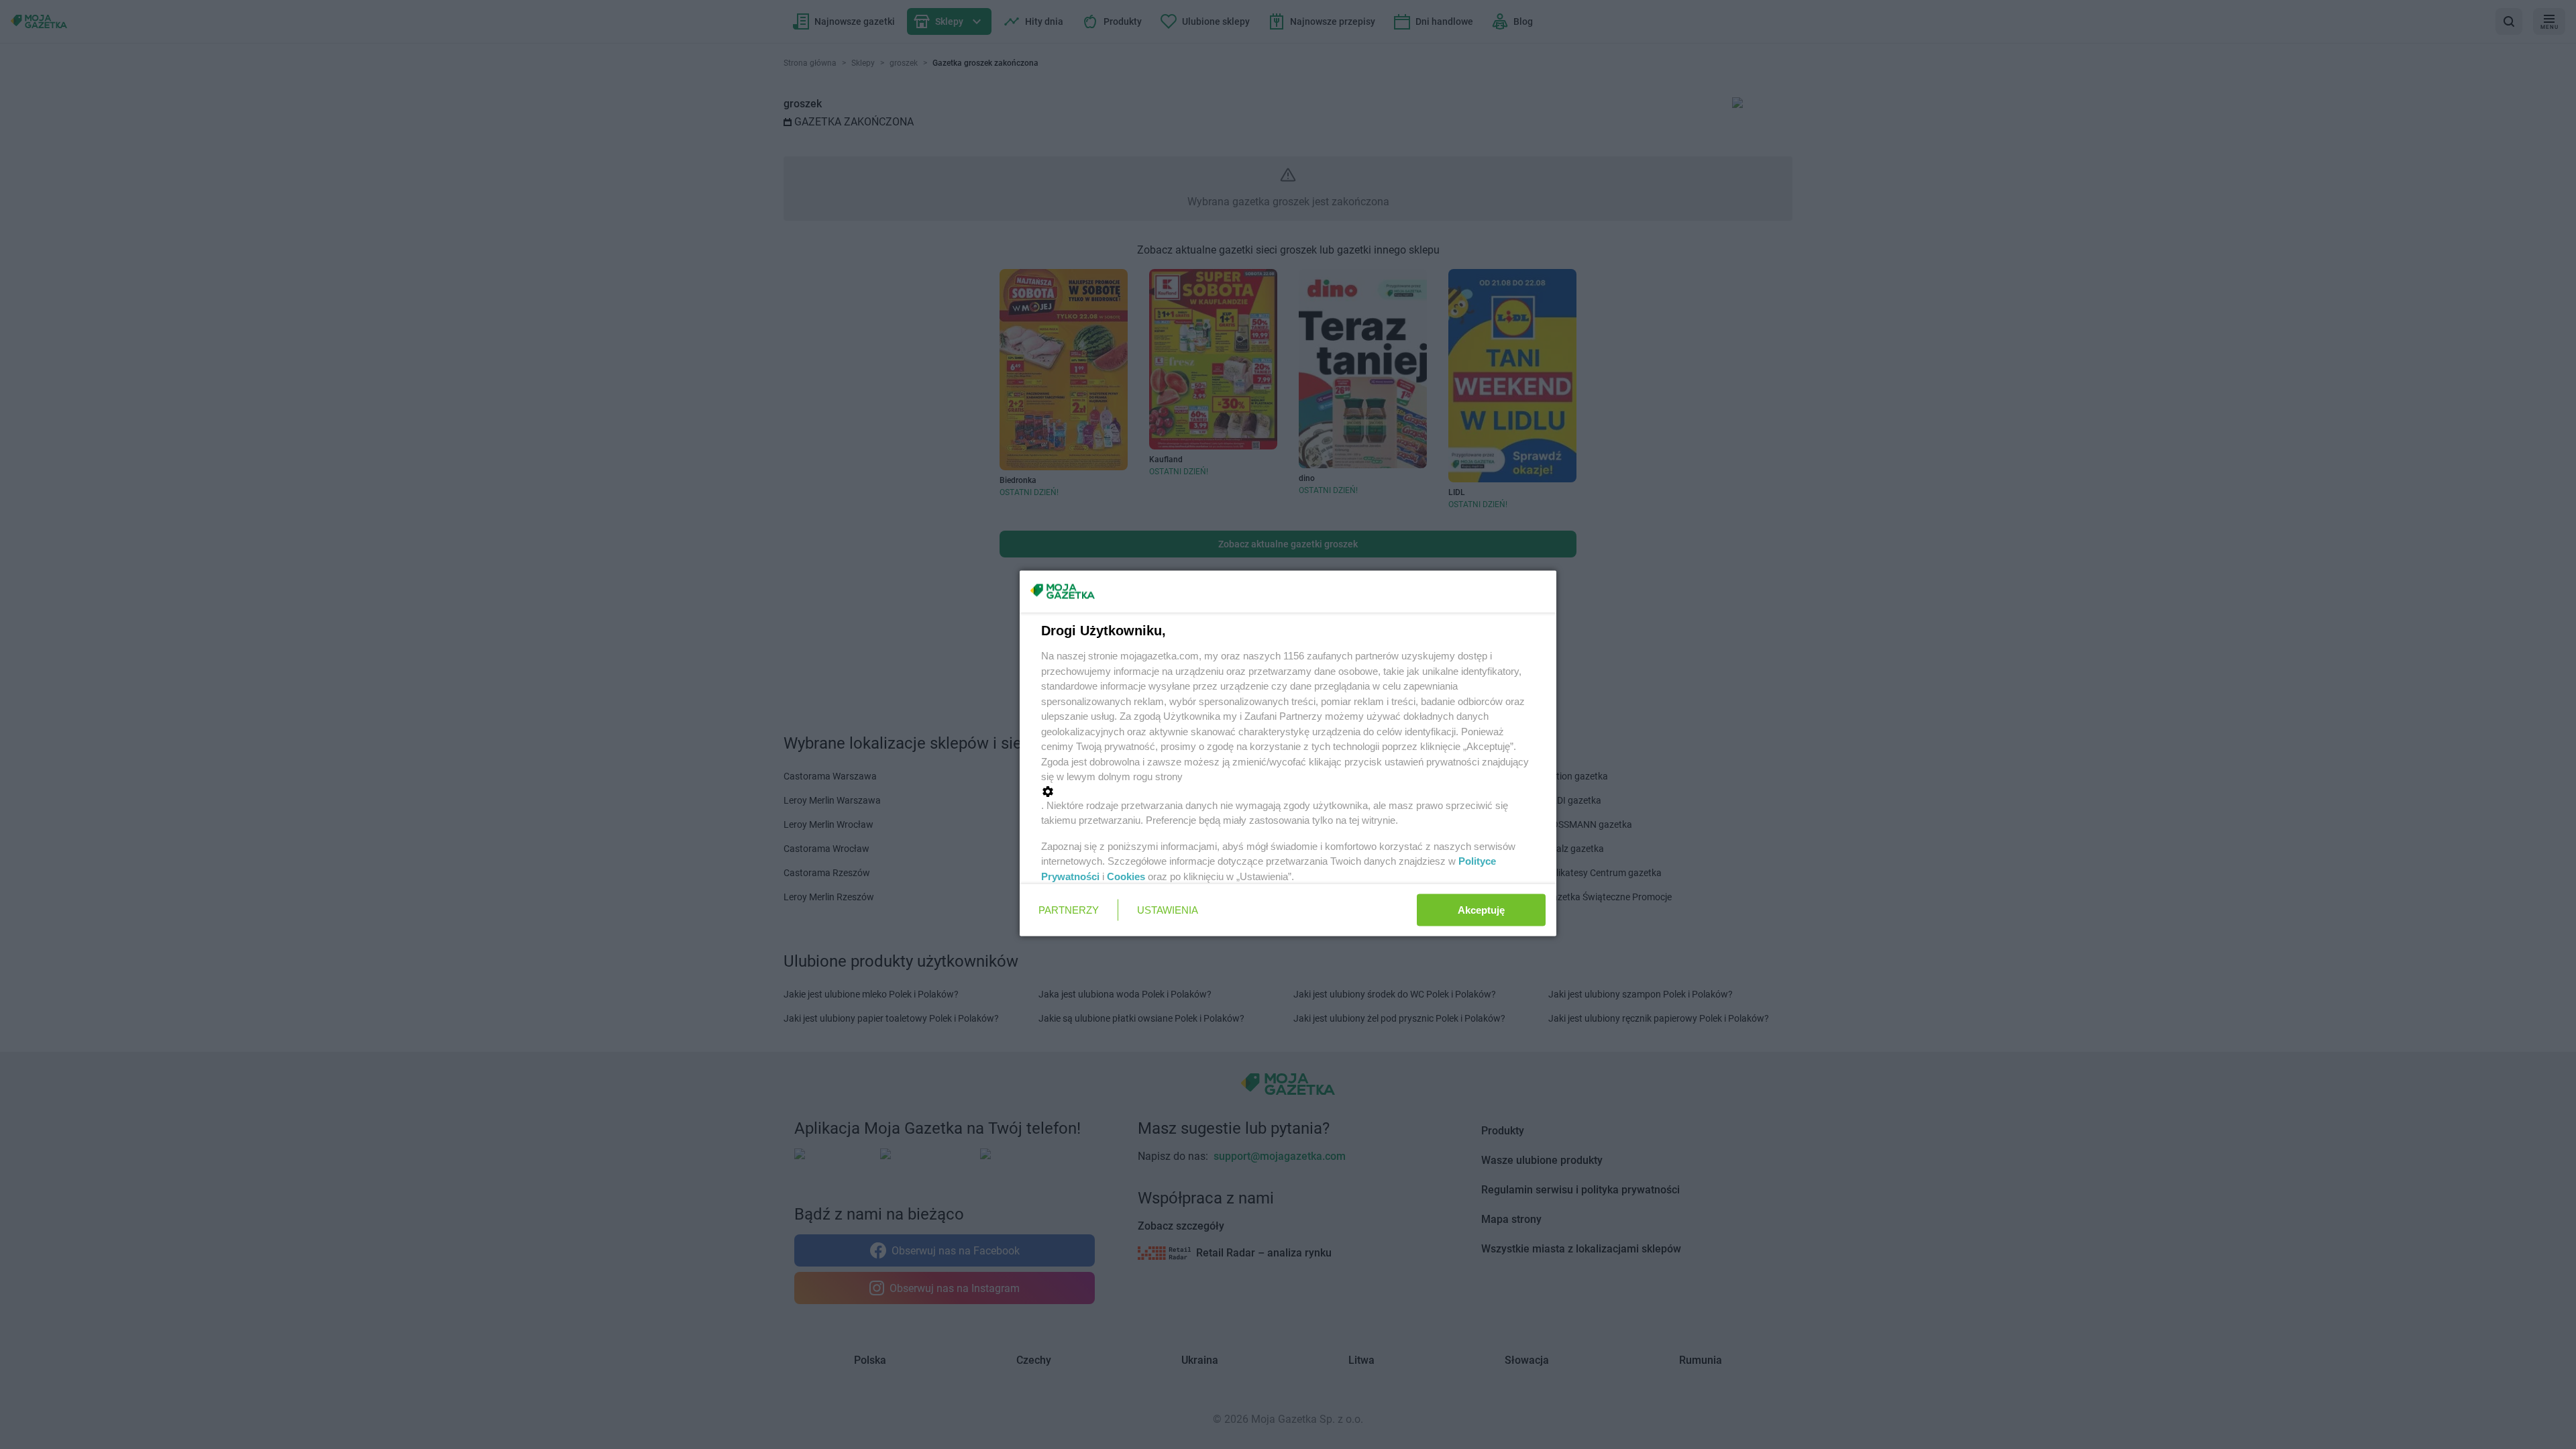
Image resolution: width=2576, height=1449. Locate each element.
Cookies (1126, 876)
